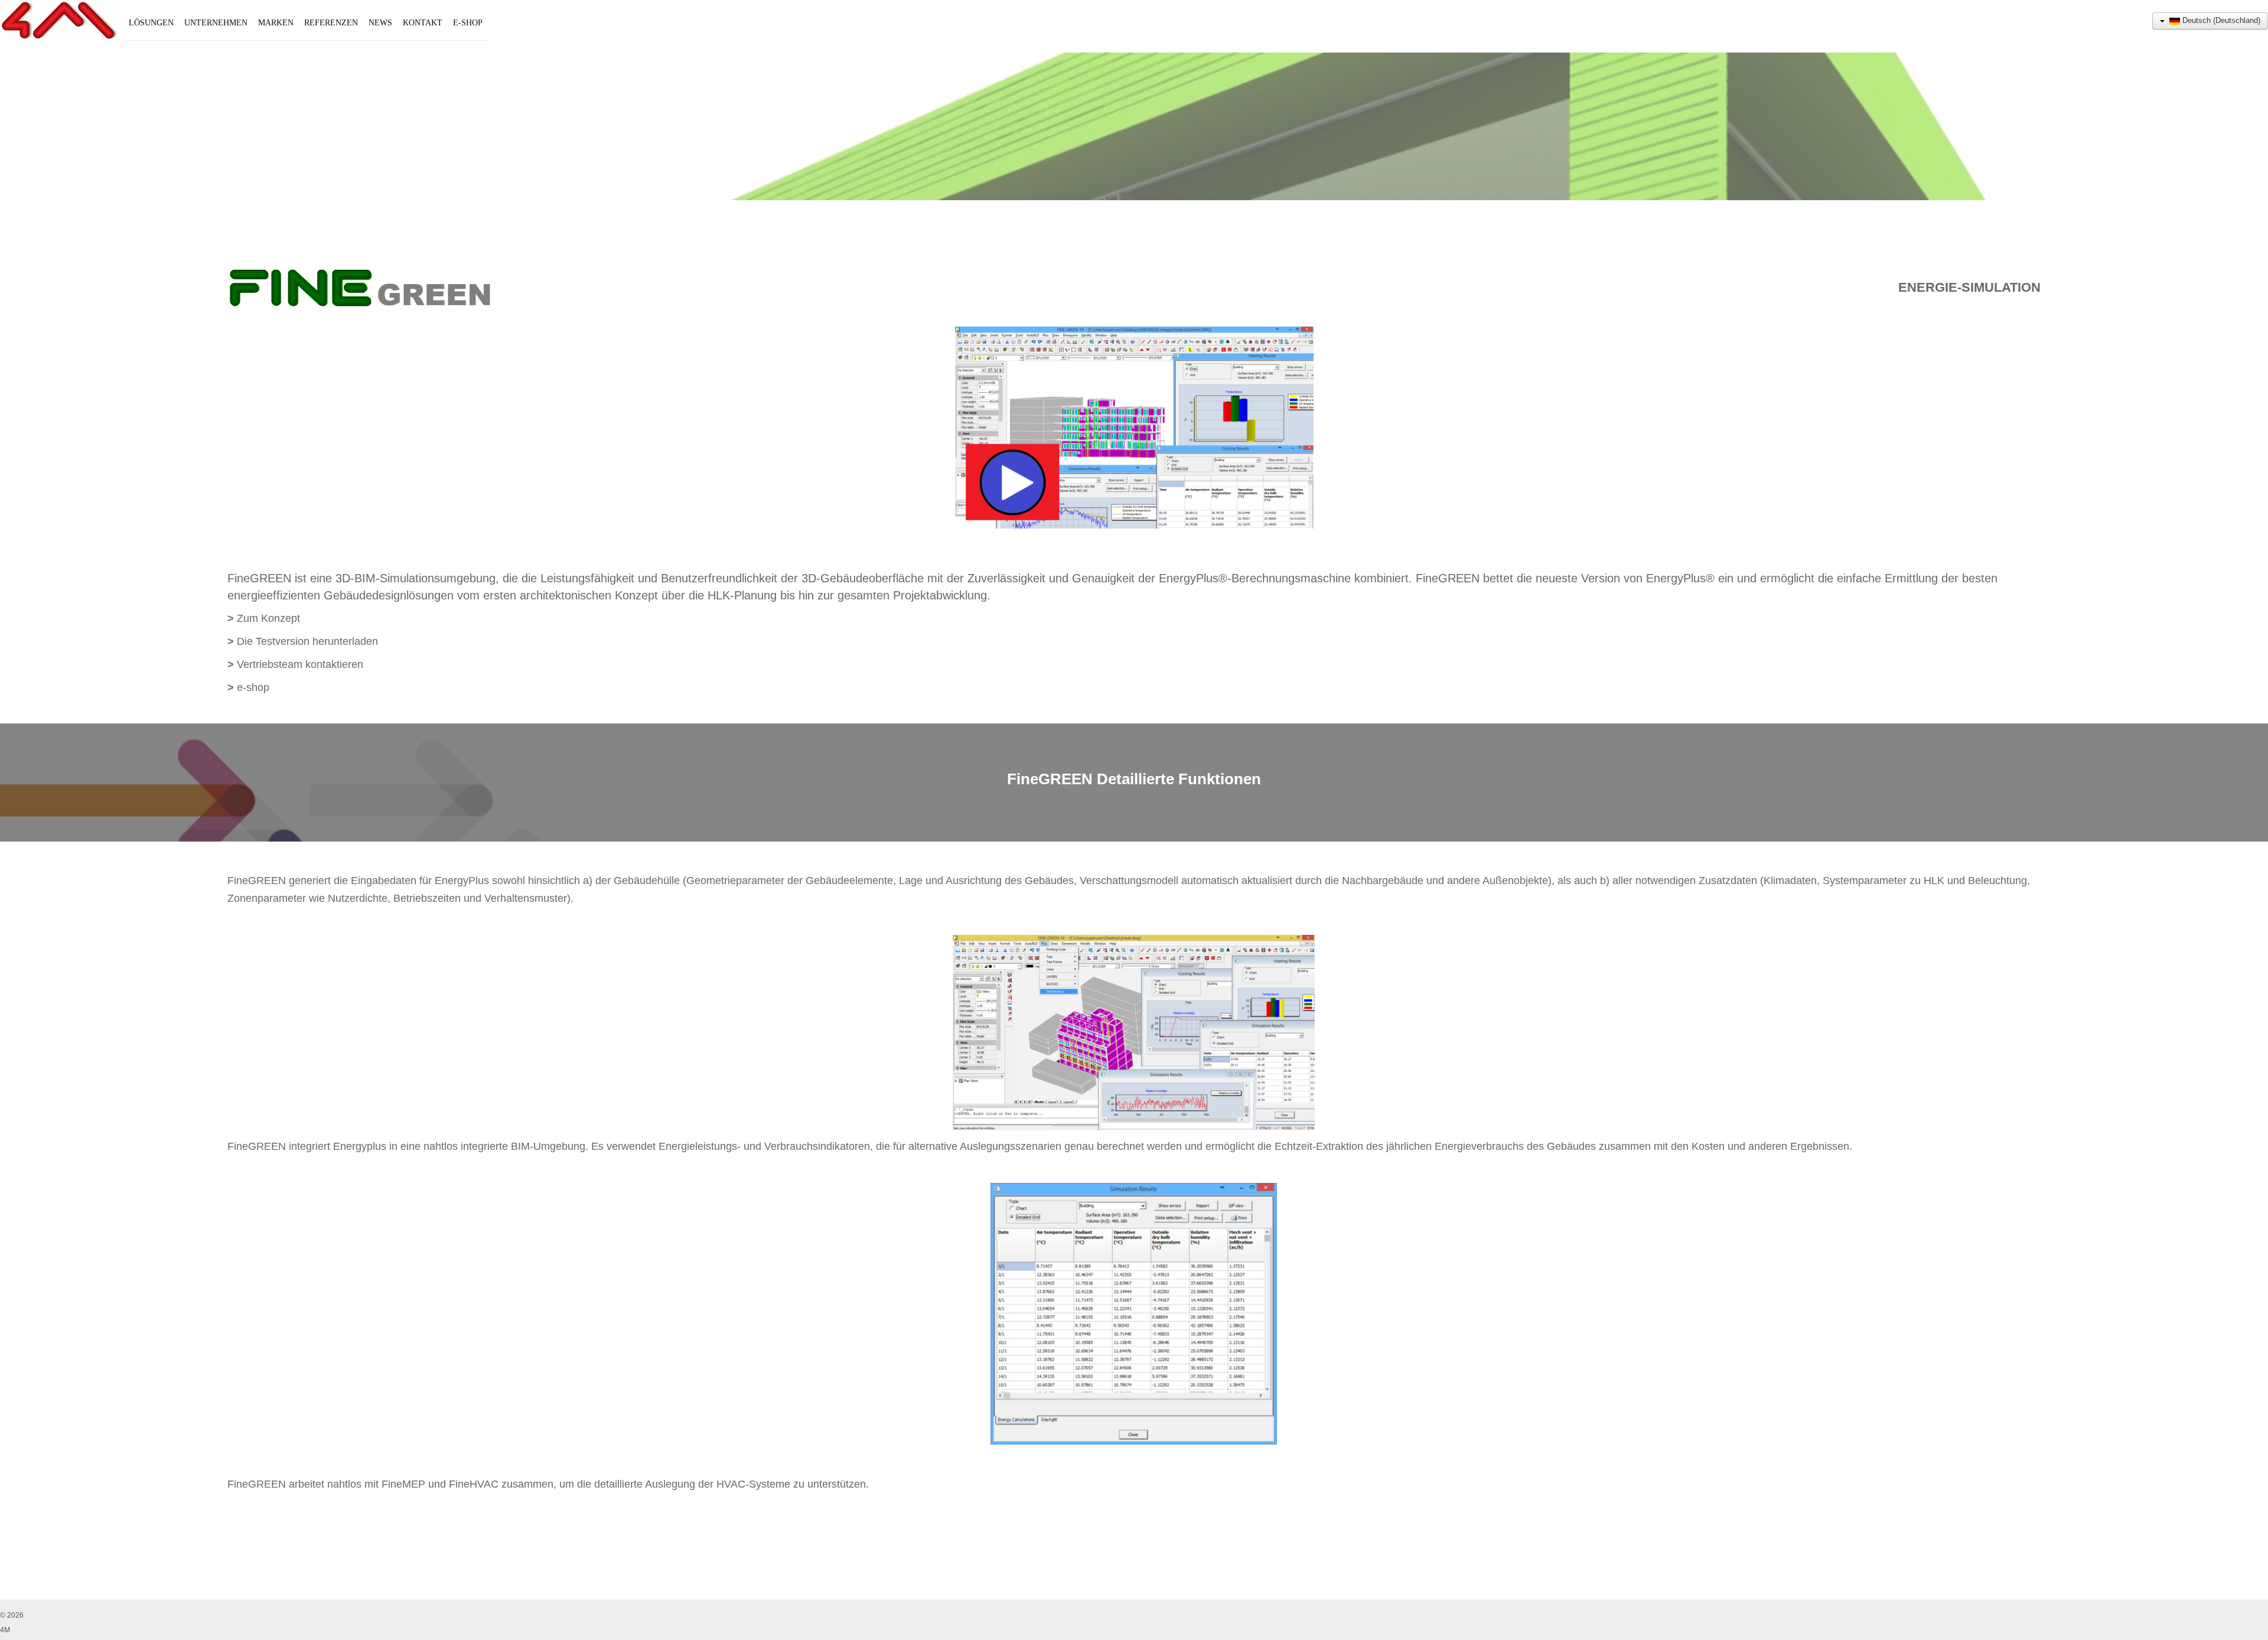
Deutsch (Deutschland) (2220, 20)
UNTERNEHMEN (216, 23)
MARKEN (276, 23)
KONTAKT (423, 23)
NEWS (380, 23)
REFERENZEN (331, 23)
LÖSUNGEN (151, 23)
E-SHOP (468, 23)
